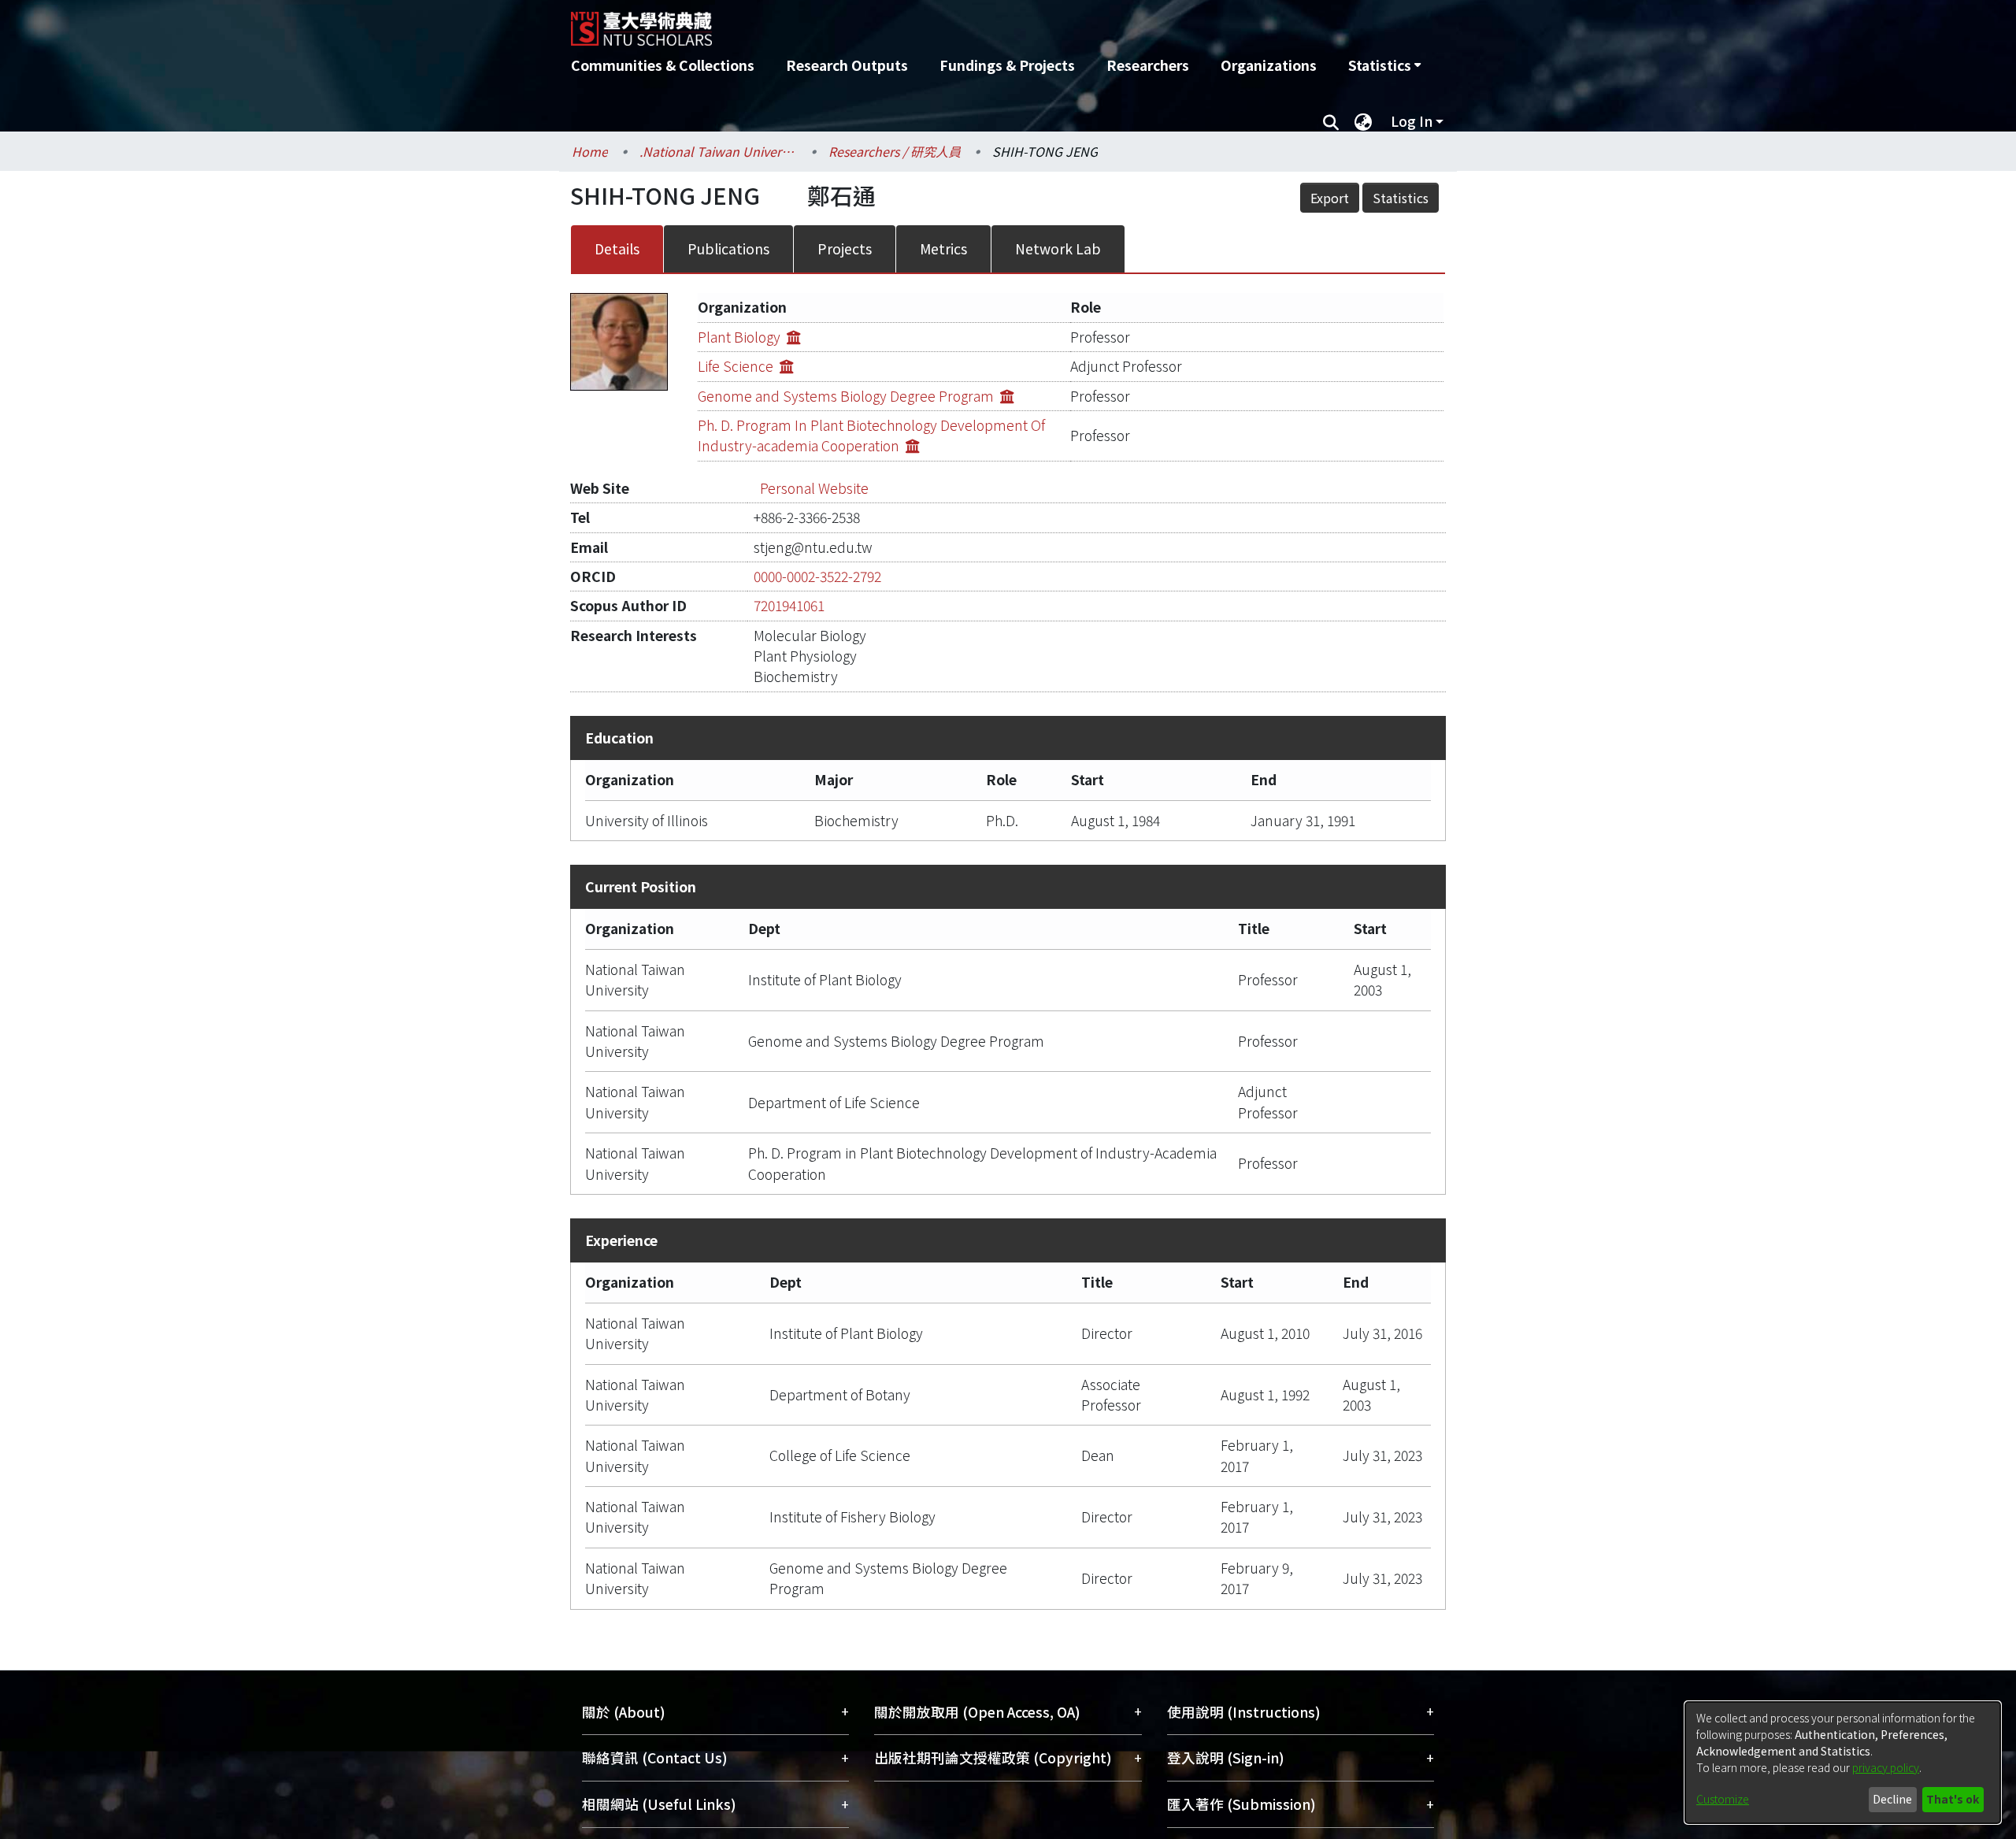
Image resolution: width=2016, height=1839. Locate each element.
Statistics (1401, 198)
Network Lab (1058, 248)
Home (590, 151)
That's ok (1953, 1799)
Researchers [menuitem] (1148, 65)
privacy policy (1886, 1767)
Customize (1723, 1799)
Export (1330, 198)
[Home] (923, 23)
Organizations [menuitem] (1269, 65)
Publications (728, 248)
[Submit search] (1330, 121)
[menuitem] (1384, 65)
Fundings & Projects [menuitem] (1007, 65)
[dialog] (1843, 1763)
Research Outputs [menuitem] (847, 65)
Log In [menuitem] (1412, 121)
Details (617, 248)
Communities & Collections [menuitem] (663, 65)
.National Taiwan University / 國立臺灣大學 (718, 151)
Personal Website (814, 488)
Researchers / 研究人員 (895, 151)
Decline (1892, 1799)
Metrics (943, 248)
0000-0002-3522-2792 (817, 576)
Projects (845, 248)
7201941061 (789, 605)
